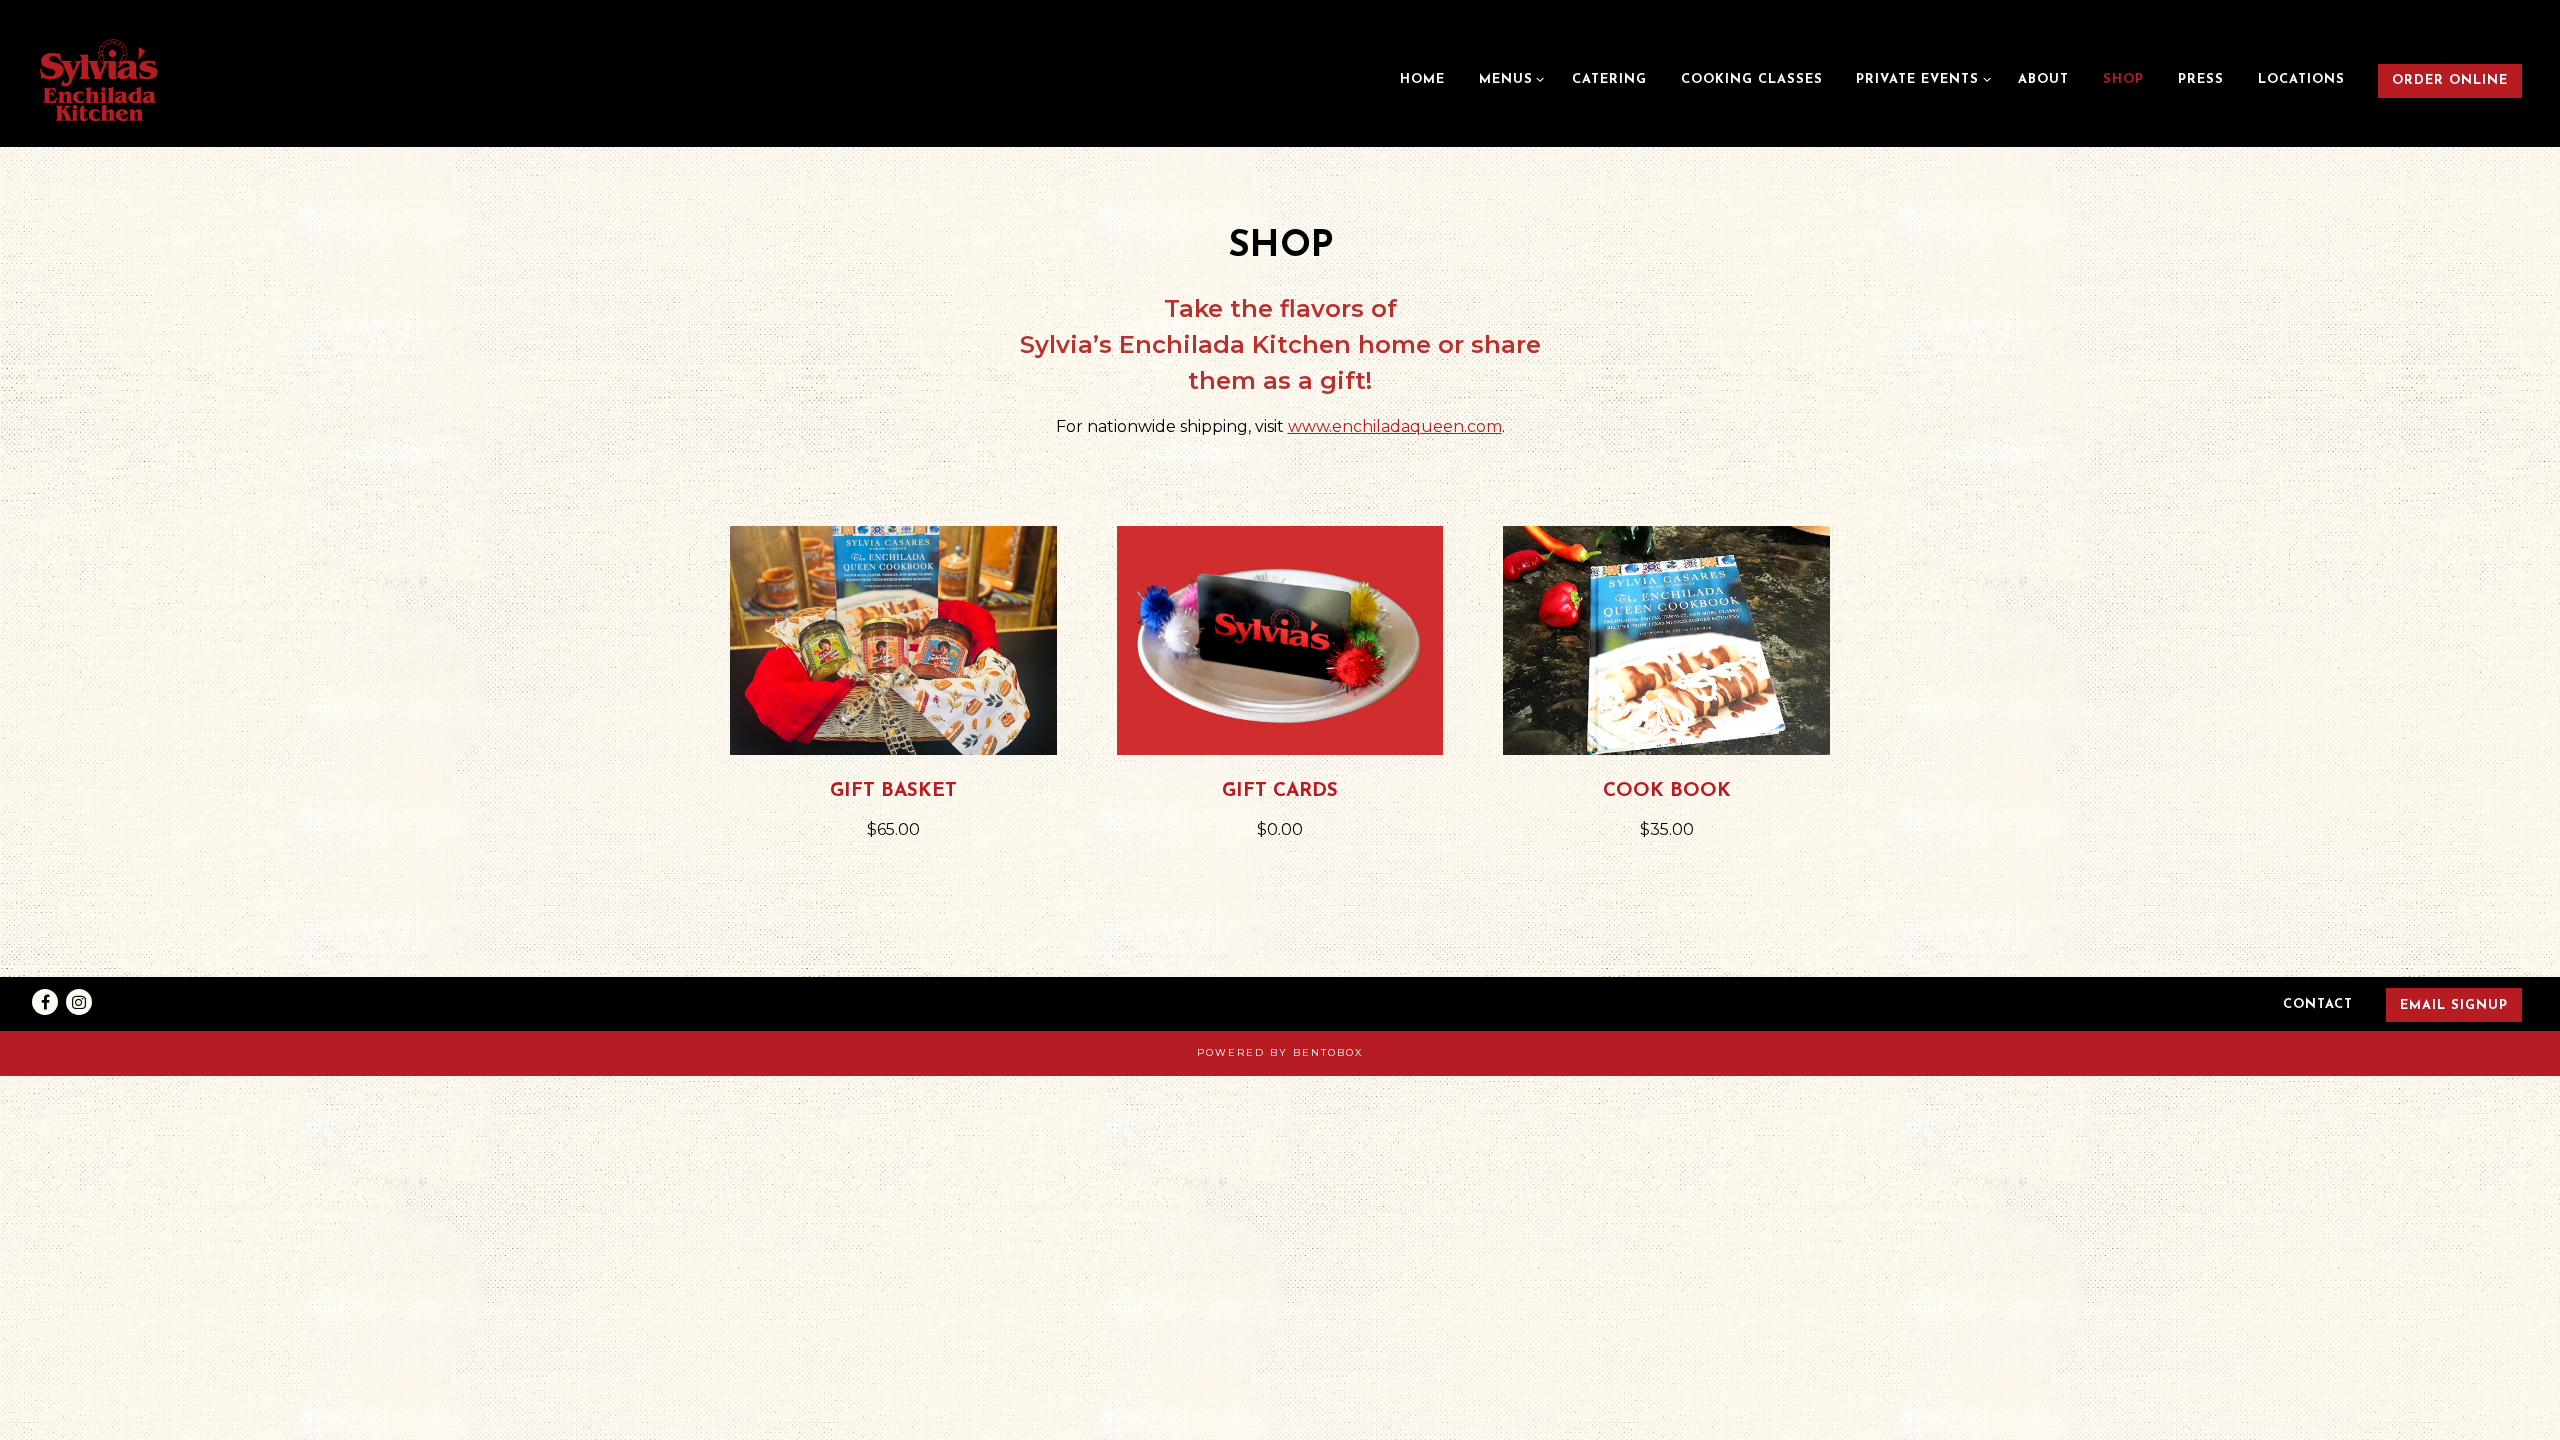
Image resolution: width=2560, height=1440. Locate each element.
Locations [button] (2301, 79)
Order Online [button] (2450, 80)
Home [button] (1422, 79)
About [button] (2043, 79)
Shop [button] (2123, 79)
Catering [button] (1609, 79)
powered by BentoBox (1280, 1052)
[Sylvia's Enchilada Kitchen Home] (105, 80)
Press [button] (2201, 79)
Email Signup (2454, 1005)
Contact (2318, 1004)
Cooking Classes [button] (1752, 79)
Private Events (1920, 79)
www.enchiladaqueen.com (1395, 426)
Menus (1508, 79)
